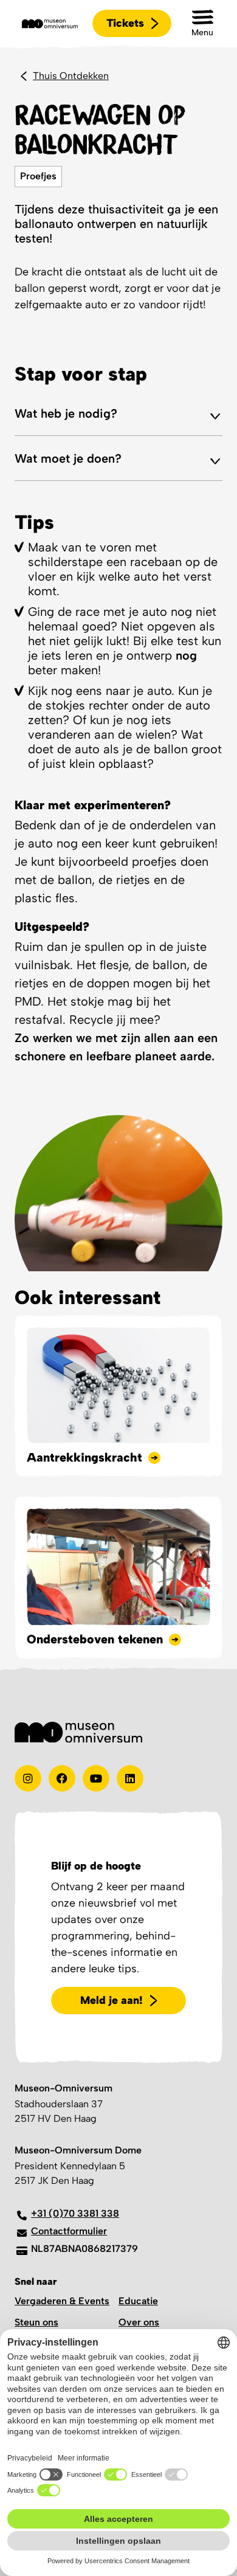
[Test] (62, 1778)
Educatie (138, 2301)
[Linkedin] (130, 1778)
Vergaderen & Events (62, 2301)
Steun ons (36, 2322)
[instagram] (28, 1778)
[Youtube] (96, 1778)
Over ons (139, 2322)
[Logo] (50, 24)
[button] (202, 23)
